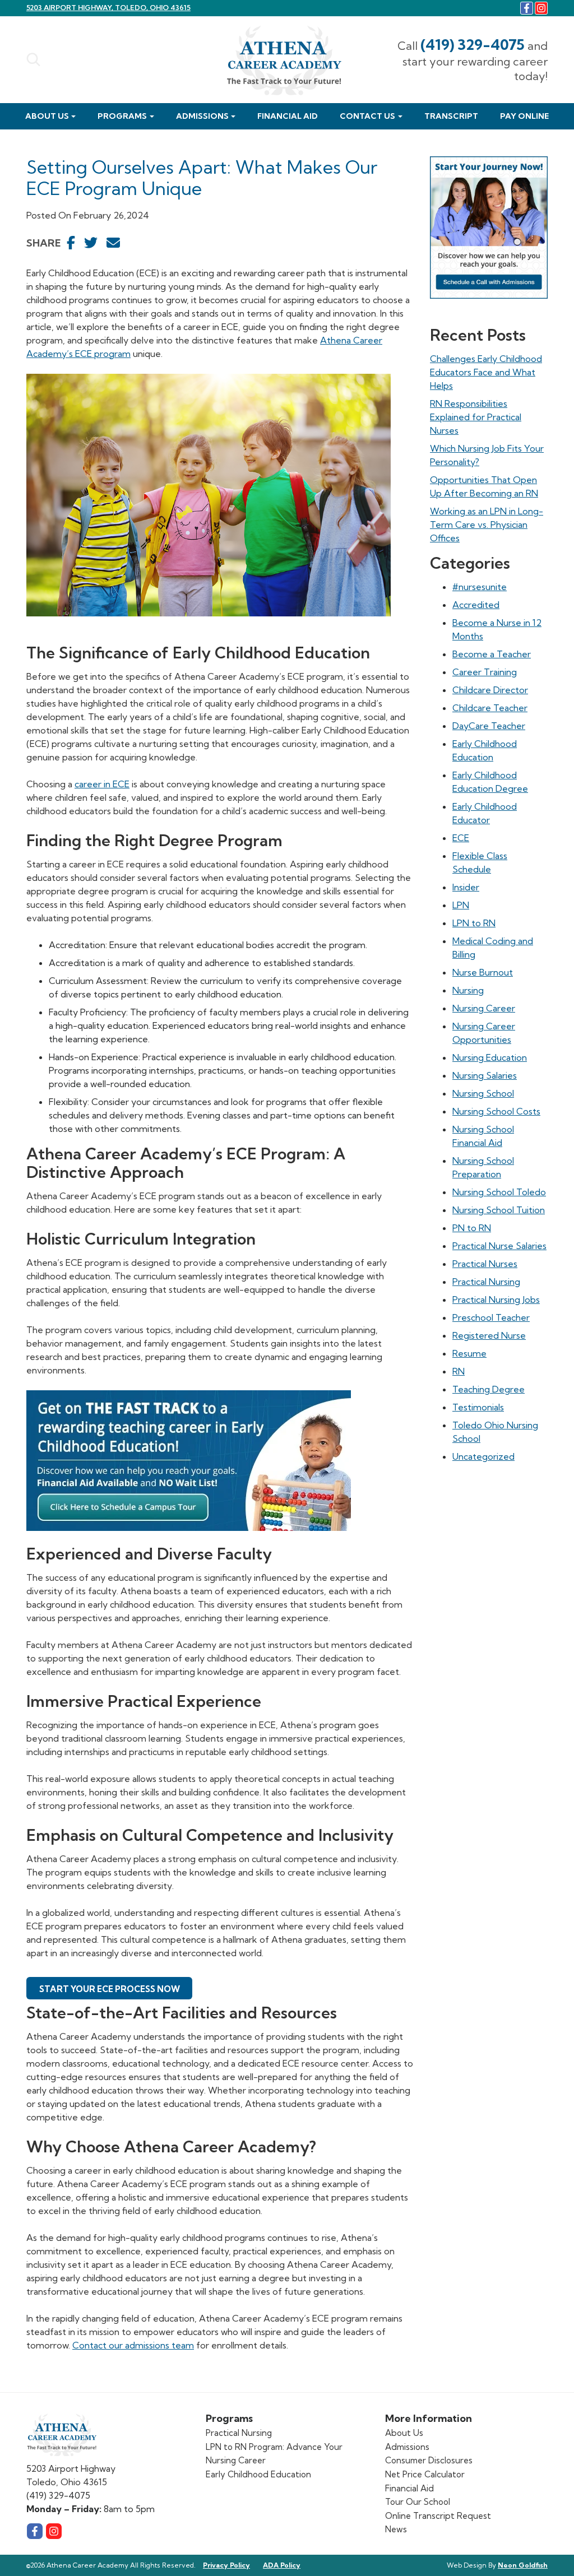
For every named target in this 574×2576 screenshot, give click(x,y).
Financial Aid (288, 116)
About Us (47, 116)
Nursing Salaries (485, 1075)
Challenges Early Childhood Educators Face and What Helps (486, 372)
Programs (122, 116)
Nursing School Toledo (499, 1192)
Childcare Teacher (490, 708)
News (396, 2529)
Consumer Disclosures (429, 2460)
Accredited (476, 605)
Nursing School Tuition (499, 1210)
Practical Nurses (485, 1264)
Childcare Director (490, 690)
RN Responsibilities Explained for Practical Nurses (476, 417)
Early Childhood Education (258, 2474)
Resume (469, 1353)
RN (459, 1371)
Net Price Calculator (425, 2474)
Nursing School (483, 1093)
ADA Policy (282, 2565)
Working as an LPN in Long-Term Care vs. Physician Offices (487, 525)
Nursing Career (484, 1008)
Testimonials (478, 1407)
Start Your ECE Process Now (110, 1989)
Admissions (202, 116)
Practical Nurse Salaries (499, 1246)
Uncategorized (483, 1456)
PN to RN (472, 1228)
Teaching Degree (489, 1389)
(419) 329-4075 (473, 45)
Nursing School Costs (496, 1111)
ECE (461, 838)
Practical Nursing (486, 1282)
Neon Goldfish (523, 2565)
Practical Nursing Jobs (496, 1299)
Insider (466, 887)
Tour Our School (418, 2502)
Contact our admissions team (133, 2345)
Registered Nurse (489, 1335)
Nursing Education (490, 1057)
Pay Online (524, 116)
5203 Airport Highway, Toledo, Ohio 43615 (108, 8)
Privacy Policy (226, 2565)
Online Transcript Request (438, 2516)
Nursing (468, 990)
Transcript (451, 116)
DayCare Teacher (489, 726)
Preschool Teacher (491, 1317)
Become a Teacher (492, 654)
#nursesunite (480, 587)
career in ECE (102, 784)
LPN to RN (474, 923)
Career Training (485, 672)
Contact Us (367, 116)
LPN (461, 905)
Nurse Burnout (483, 972)
